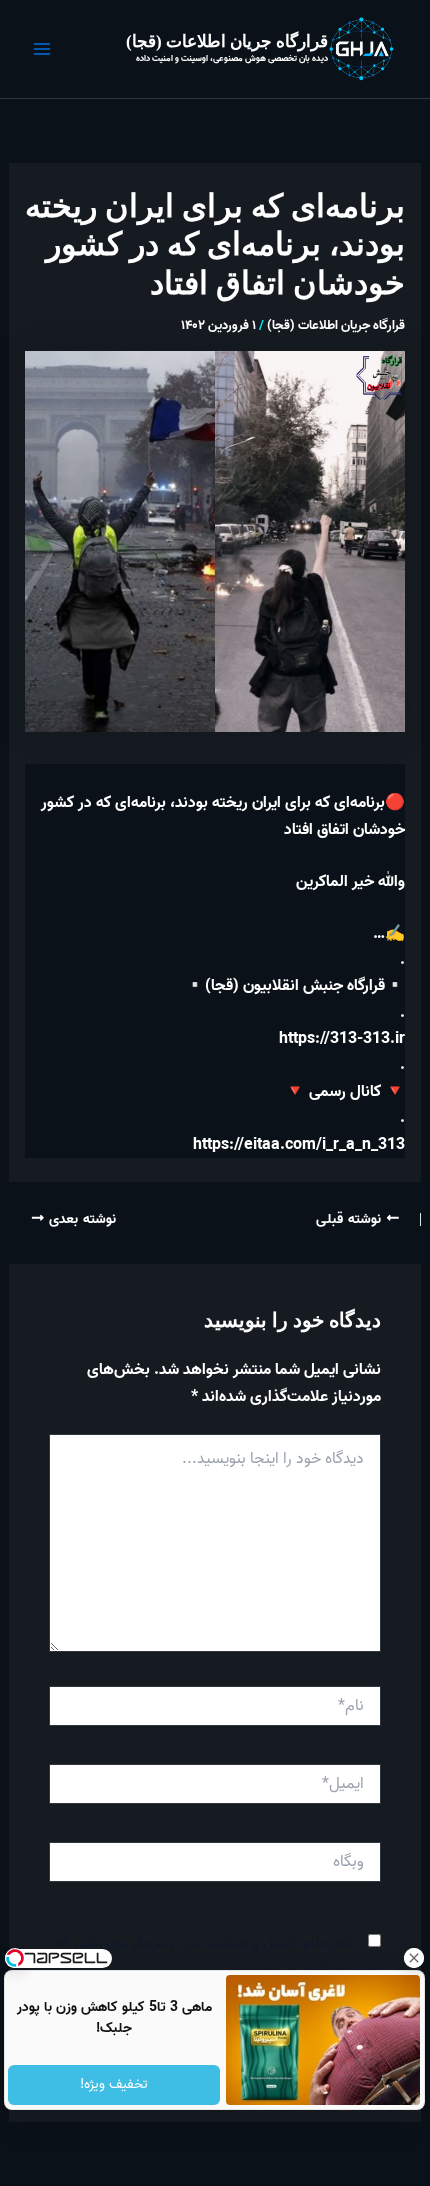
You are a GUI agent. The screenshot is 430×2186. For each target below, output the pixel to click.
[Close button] (415, 1958)
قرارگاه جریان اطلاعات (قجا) (227, 41)
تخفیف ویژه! (114, 2084)
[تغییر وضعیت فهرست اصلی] (42, 49)
